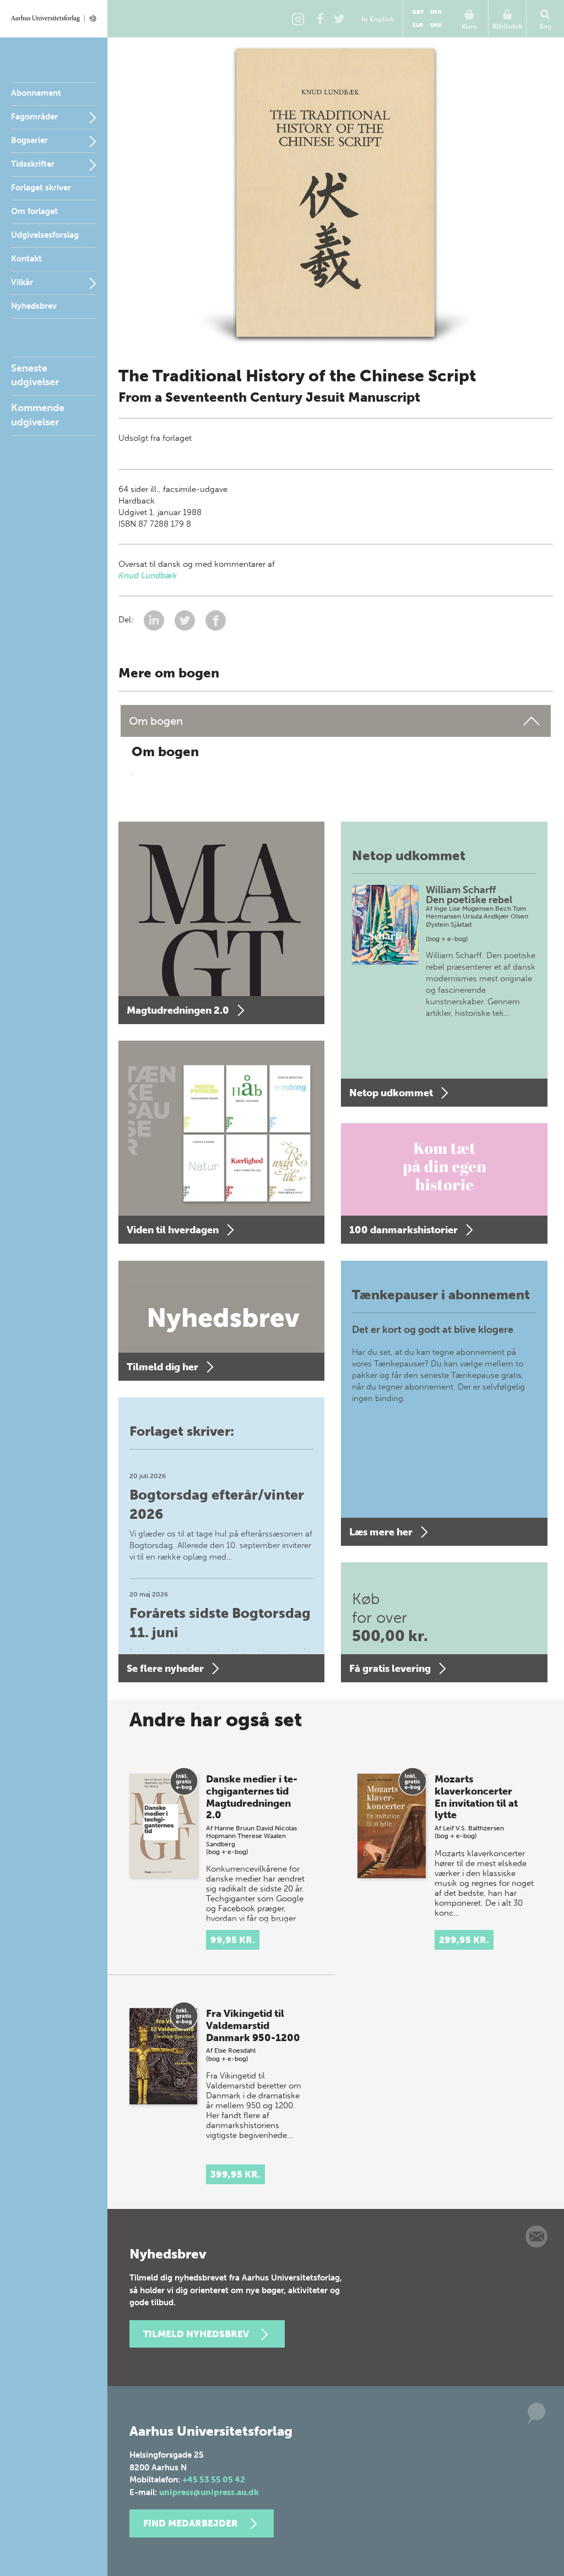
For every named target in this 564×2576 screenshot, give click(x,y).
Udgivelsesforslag (45, 235)
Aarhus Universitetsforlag (54, 19)
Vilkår (22, 282)
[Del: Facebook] (216, 620)
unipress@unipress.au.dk (209, 2492)
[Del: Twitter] (186, 620)
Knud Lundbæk (148, 576)
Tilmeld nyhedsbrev (196, 2334)
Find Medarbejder (191, 2523)
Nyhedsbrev (34, 306)
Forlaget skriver (41, 188)
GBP (418, 12)
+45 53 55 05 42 (214, 2480)
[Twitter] (339, 19)
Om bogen (156, 721)
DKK (436, 12)
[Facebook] (320, 19)
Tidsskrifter (33, 164)
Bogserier (29, 140)
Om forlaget (34, 211)
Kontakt (26, 259)
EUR (418, 25)
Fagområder (34, 117)
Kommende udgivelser (38, 415)
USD (436, 25)
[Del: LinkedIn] (155, 620)
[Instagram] (298, 19)
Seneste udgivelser (35, 375)
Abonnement (36, 93)
